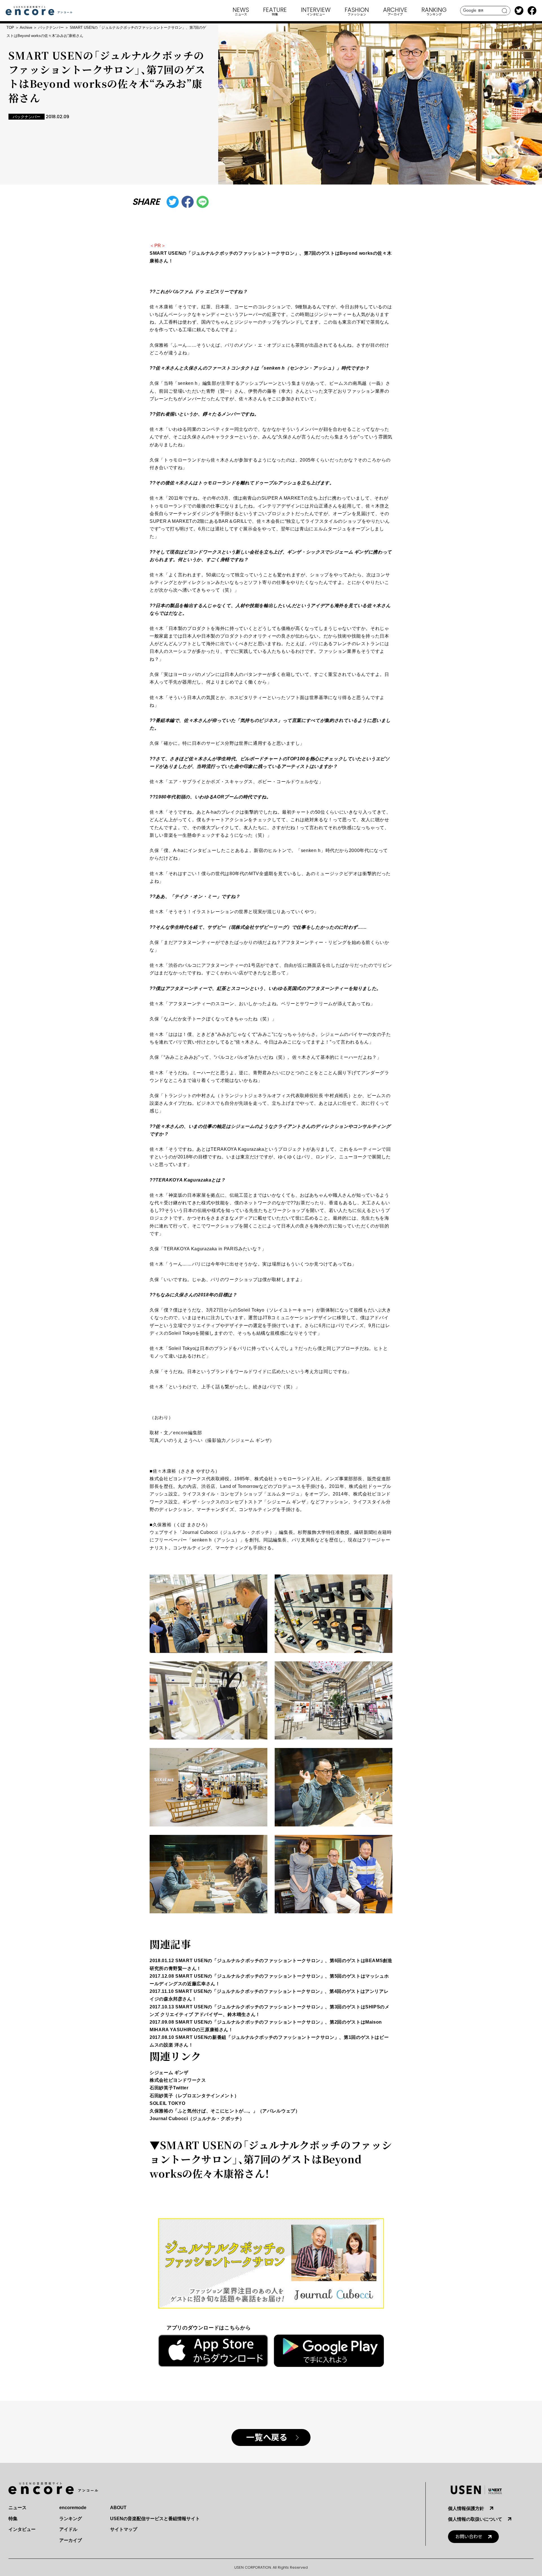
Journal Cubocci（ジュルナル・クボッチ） (197, 2119)
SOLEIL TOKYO (168, 2103)
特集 (13, 2519)
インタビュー (22, 2529)
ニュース (18, 2508)
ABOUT (118, 2508)
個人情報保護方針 (466, 2508)
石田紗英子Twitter (169, 2088)
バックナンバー (51, 28)
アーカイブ (71, 2540)
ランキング (71, 2519)
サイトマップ (124, 2529)
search (505, 11)
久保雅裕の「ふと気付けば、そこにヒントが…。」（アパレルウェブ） (225, 2111)
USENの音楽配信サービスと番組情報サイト (155, 2519)
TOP (10, 28)
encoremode (73, 2508)
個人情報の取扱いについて (475, 2519)
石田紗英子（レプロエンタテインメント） (194, 2096)
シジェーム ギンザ (169, 2073)
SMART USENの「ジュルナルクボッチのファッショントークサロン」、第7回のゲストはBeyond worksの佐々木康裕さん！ (271, 2159)
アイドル (68, 2529)
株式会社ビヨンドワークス (178, 2080)
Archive (26, 28)
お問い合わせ (469, 2537)
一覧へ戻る (267, 2438)
